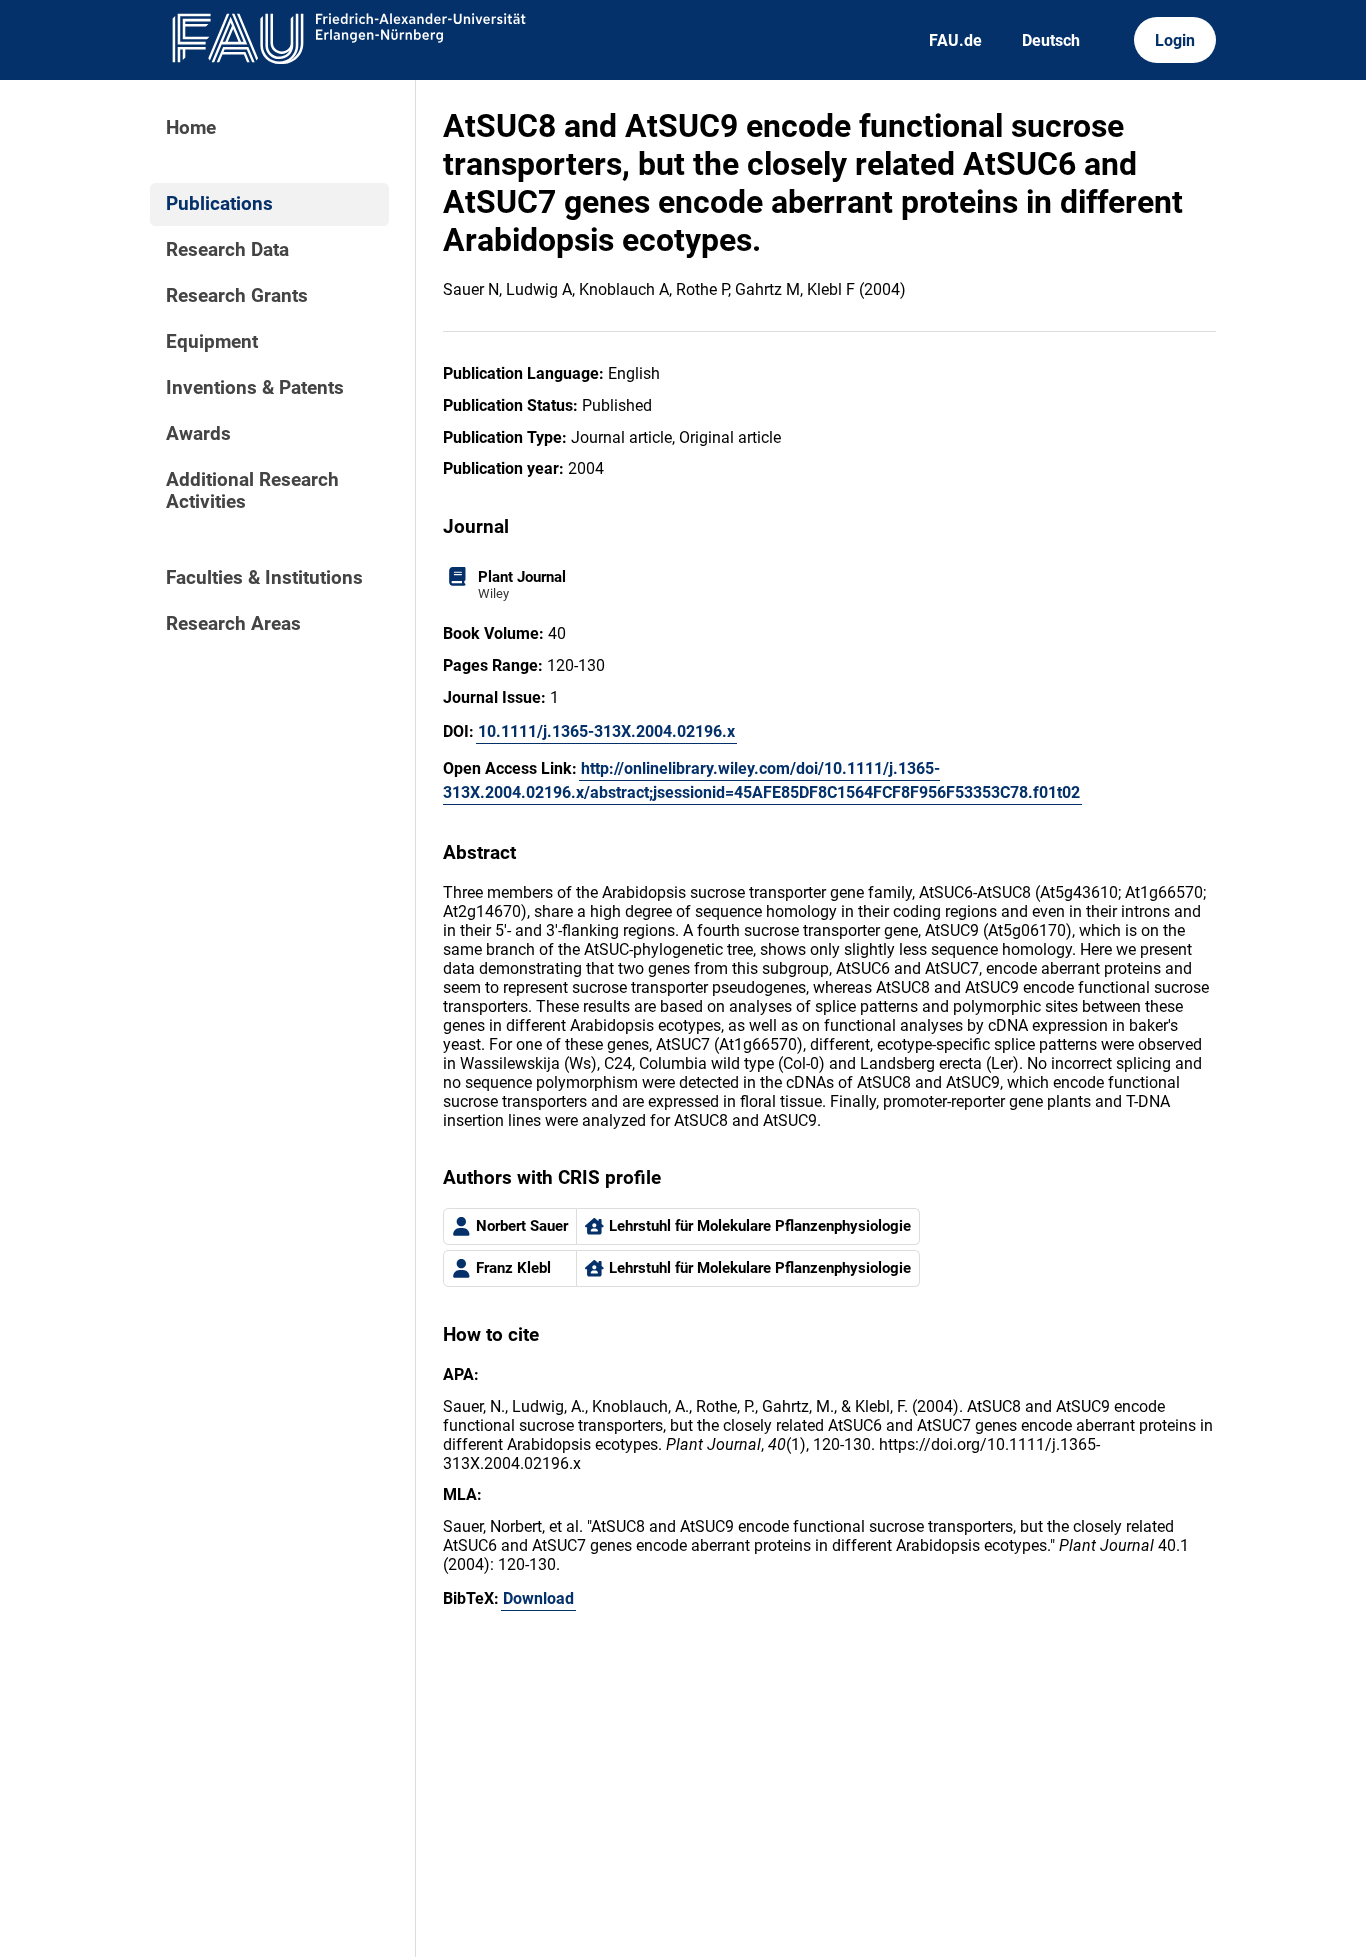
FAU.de (955, 40)
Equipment (212, 342)
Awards (198, 434)
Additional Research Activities (252, 491)
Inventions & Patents (255, 388)
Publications (219, 204)
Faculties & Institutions (264, 578)
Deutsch (1051, 40)
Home (191, 128)
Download (538, 1598)
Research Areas (233, 624)
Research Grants (237, 296)
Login (1175, 40)
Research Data (227, 250)
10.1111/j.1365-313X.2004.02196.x (606, 731)
